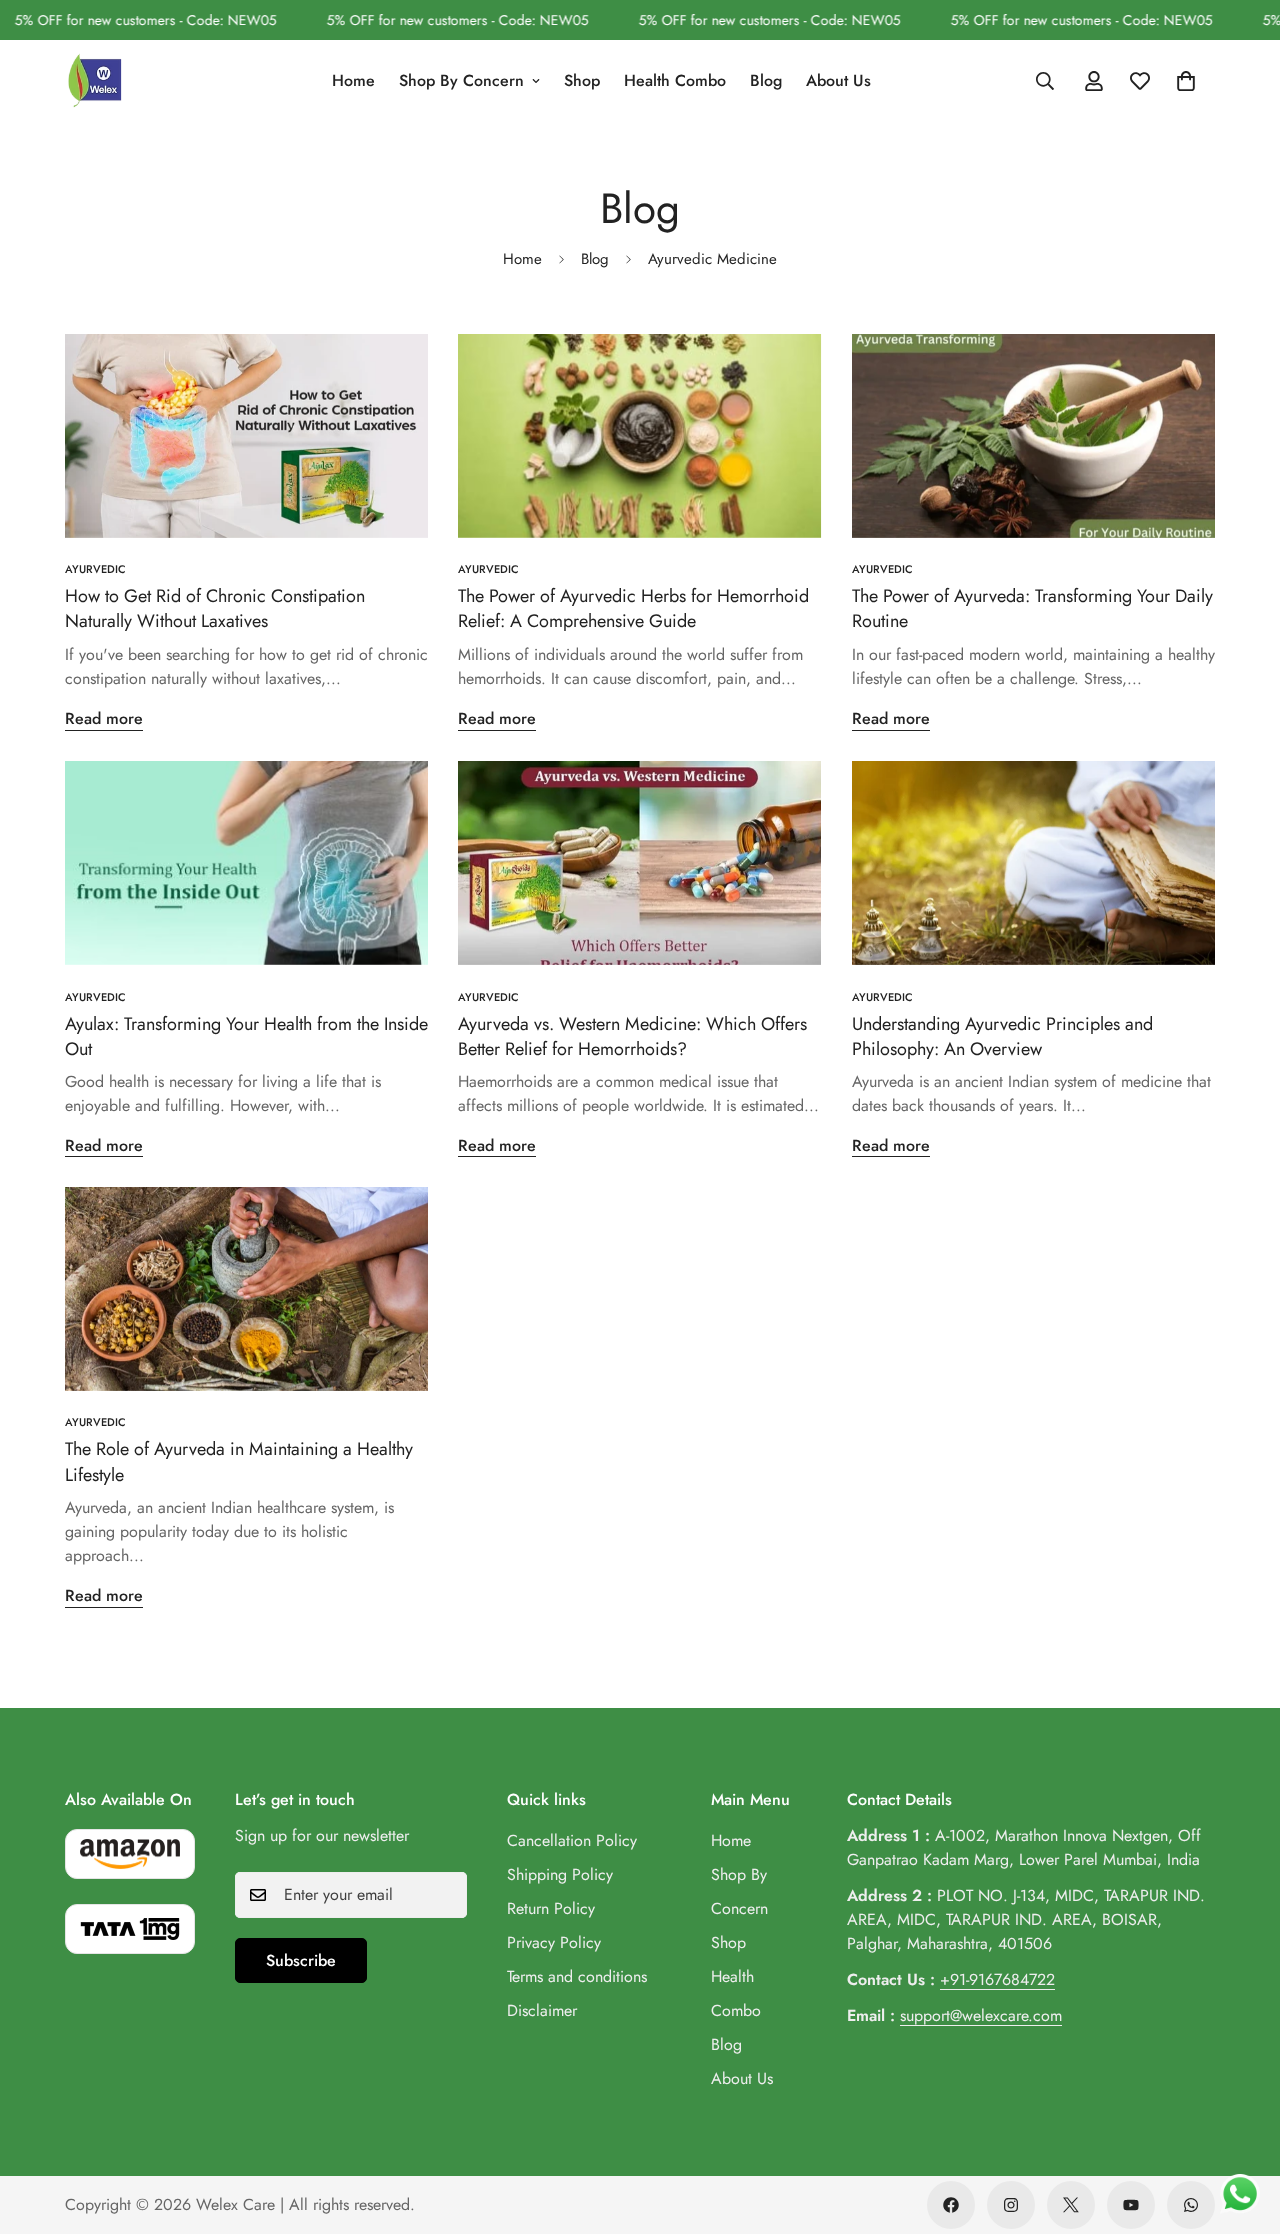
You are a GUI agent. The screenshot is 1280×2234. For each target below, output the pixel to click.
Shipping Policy (560, 1874)
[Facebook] (951, 2205)
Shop (582, 79)
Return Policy (551, 1908)
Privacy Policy (554, 1942)
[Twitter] (1071, 2205)
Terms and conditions (577, 1976)
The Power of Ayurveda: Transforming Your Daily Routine (1032, 608)
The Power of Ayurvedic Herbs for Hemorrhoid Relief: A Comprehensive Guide (633, 608)
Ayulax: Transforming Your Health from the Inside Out (246, 1035)
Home (353, 79)
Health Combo (675, 79)
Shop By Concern (461, 79)
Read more (104, 718)
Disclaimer (542, 2010)
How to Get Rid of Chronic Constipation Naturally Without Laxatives (215, 608)
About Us (838, 79)
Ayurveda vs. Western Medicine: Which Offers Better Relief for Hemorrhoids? (632, 1035)
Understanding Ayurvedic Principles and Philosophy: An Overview (1002, 1035)
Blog (766, 79)
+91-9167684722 (997, 1979)
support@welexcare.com (981, 2015)
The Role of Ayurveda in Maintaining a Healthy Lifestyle (239, 1462)
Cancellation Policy (572, 1840)
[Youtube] (1131, 2205)
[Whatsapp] (1191, 2205)
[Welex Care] (95, 80)
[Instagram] (1011, 2205)
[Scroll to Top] (1241, 2125)
